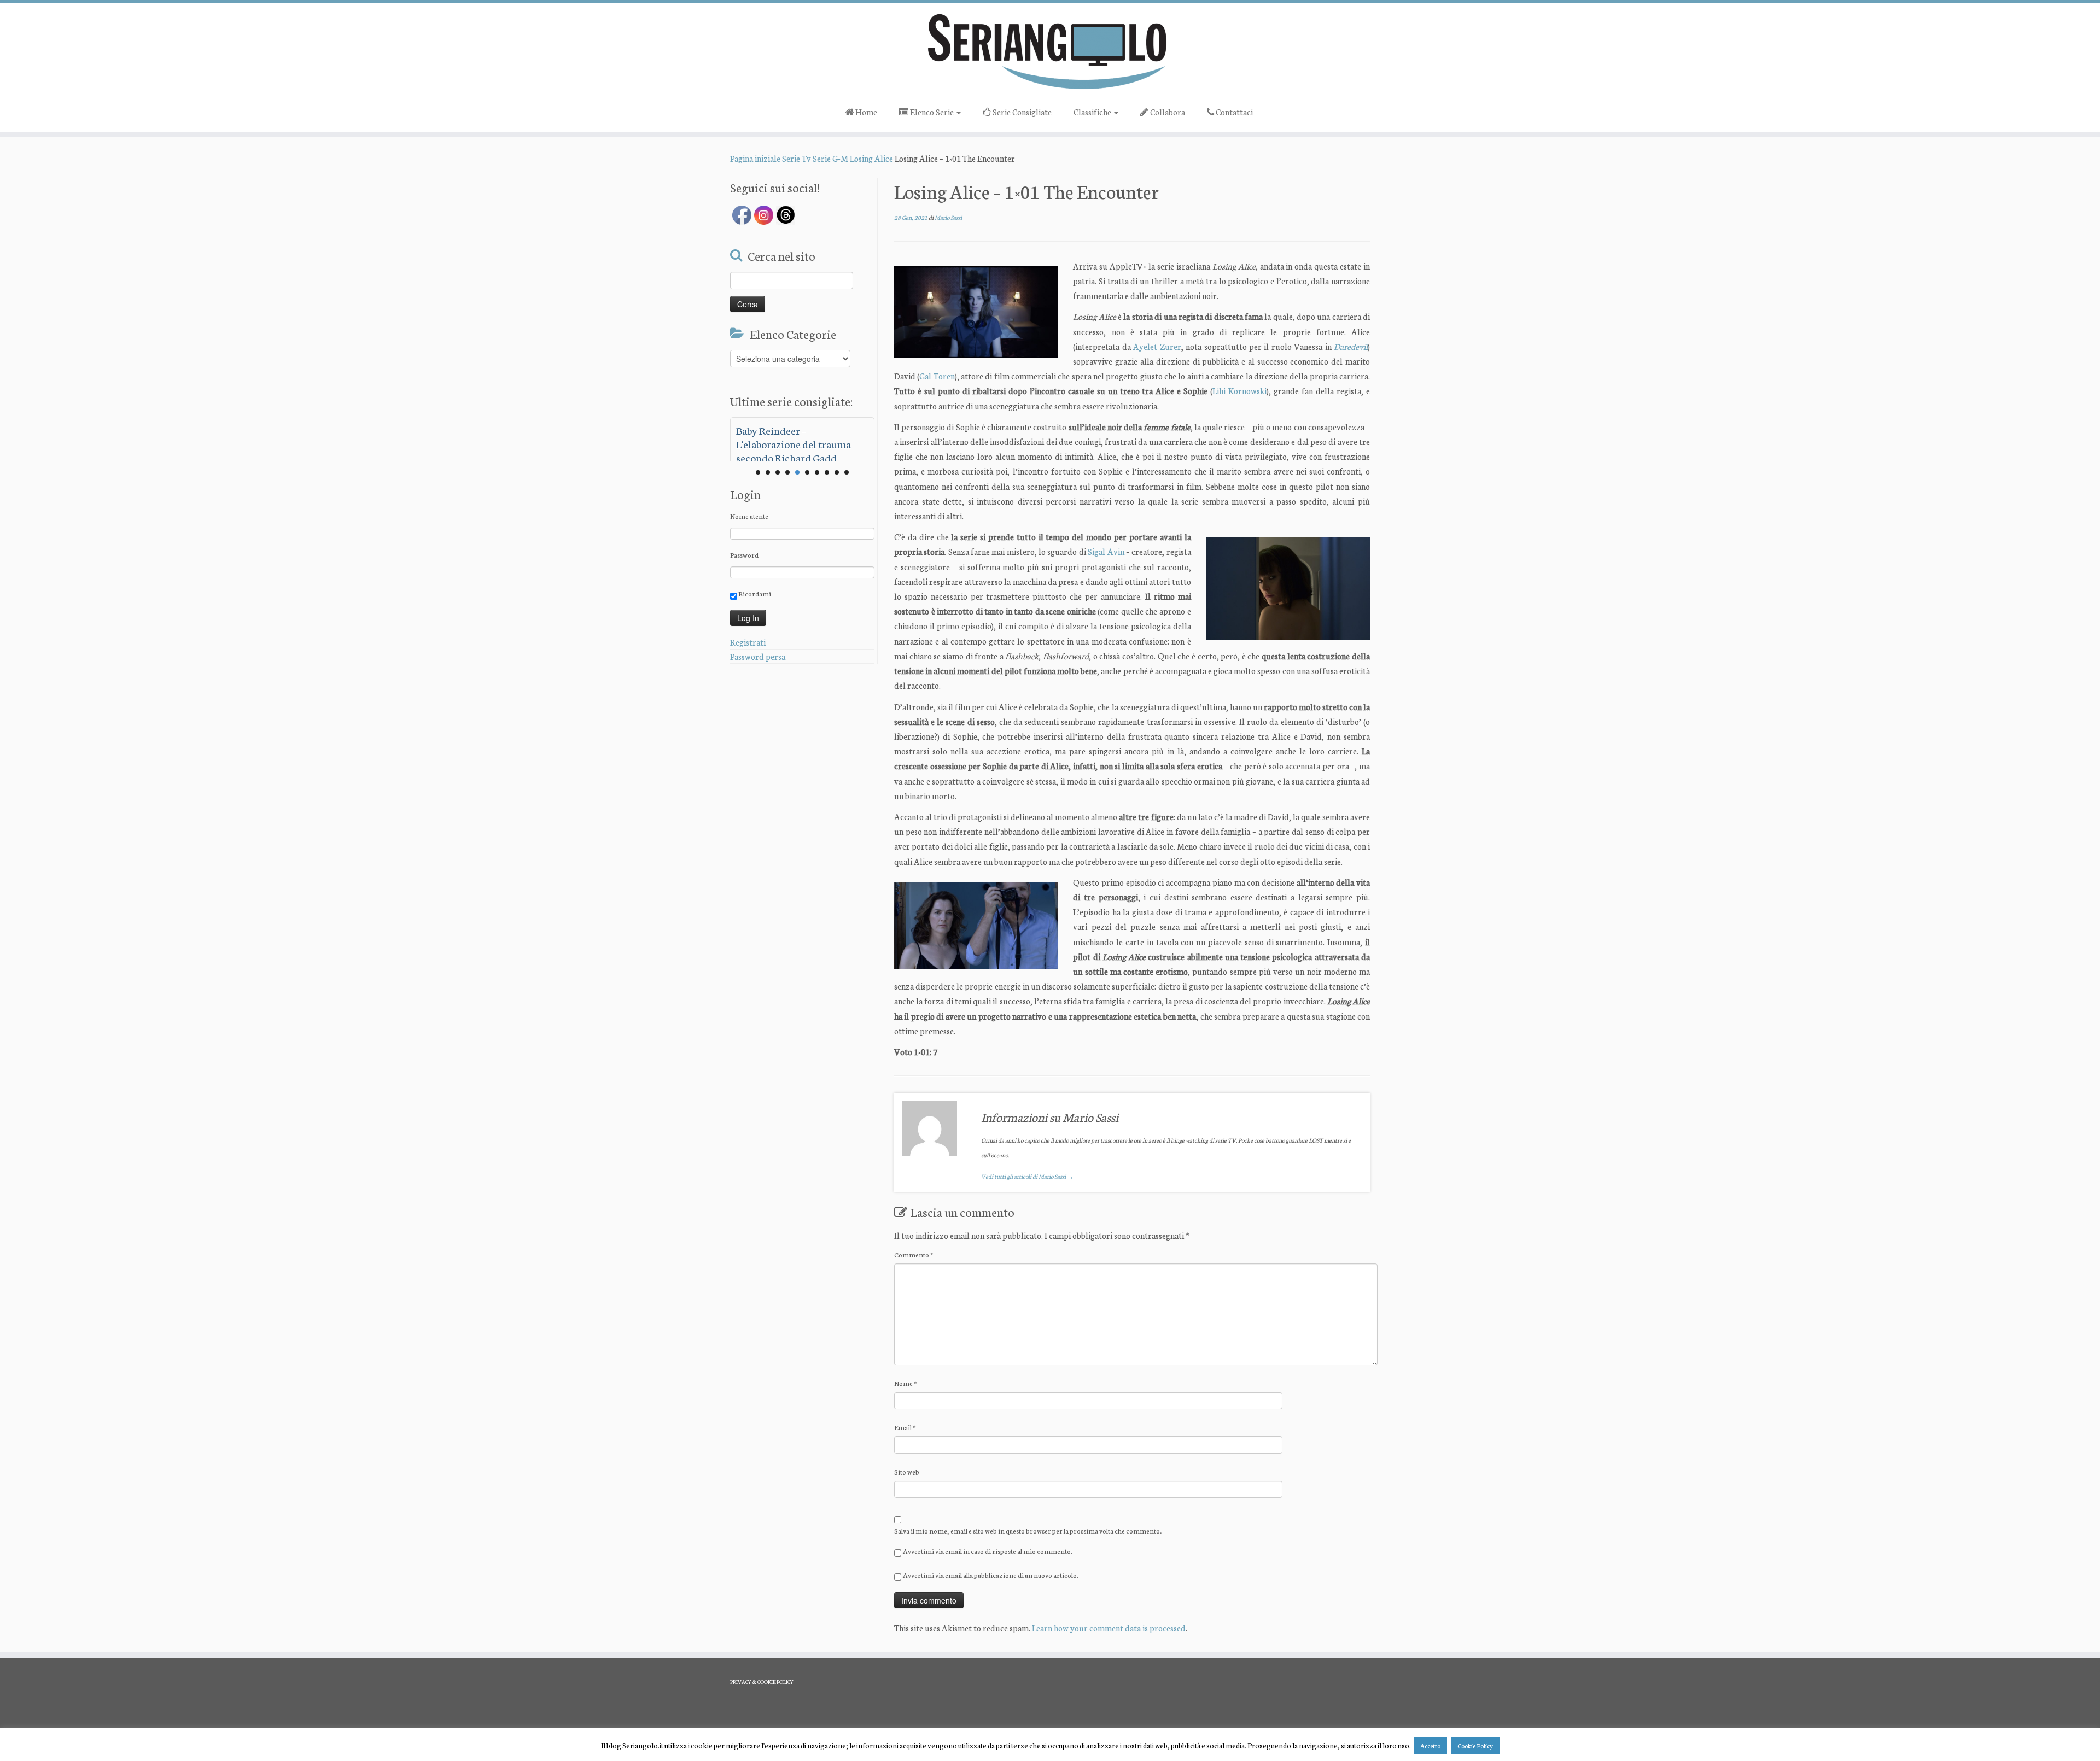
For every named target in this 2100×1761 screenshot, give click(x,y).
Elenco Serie (932, 112)
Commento (914, 1254)
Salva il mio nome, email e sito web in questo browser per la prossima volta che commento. (1028, 1531)
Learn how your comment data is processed (1109, 1628)
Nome (906, 1383)
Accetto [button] (1430, 1746)
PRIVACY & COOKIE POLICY (762, 1682)
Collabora (1167, 112)
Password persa (758, 656)
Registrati (748, 642)
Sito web (907, 1472)
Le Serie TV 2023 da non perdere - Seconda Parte (789, 437)
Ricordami (754, 593)
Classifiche (1093, 112)
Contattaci (1233, 112)
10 (847, 472)
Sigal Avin (1106, 551)
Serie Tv (797, 158)
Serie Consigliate (1021, 112)
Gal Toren (937, 376)
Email (905, 1427)
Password (744, 555)
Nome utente (749, 516)
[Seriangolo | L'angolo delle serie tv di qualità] (1050, 51)
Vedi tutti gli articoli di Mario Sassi (1027, 1176)
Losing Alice (871, 158)
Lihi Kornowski (1239, 391)
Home (865, 112)
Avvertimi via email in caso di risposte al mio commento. (988, 1551)
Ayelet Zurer (1157, 346)
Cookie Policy (1475, 1746)
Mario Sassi (948, 217)
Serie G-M (830, 158)
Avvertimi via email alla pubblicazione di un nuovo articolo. (991, 1575)
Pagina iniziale (755, 158)
